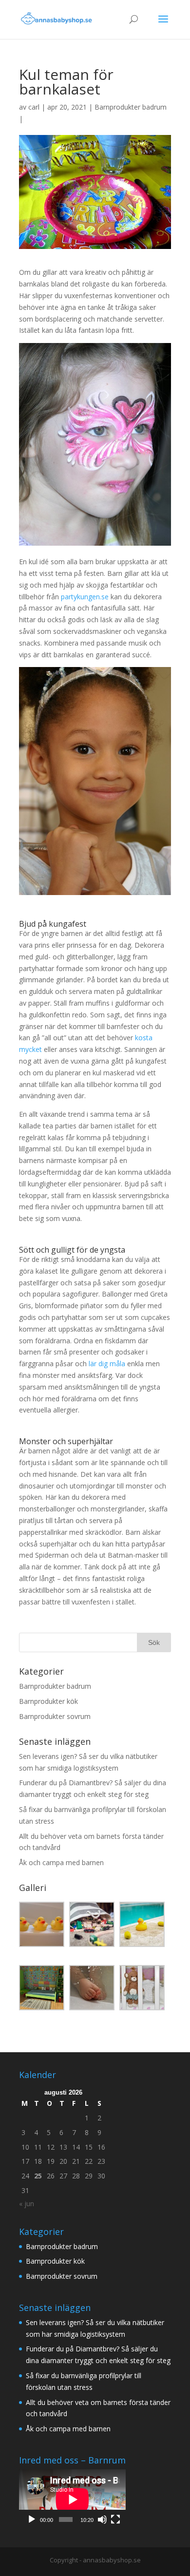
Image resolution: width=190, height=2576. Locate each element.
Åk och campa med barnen (61, 1862)
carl (34, 107)
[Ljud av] (102, 2519)
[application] (72, 2499)
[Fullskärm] (115, 2519)
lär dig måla (107, 1364)
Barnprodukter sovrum (55, 1716)
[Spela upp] (32, 2519)
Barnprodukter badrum (131, 107)
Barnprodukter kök (48, 1701)
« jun (27, 2204)
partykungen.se (85, 597)
